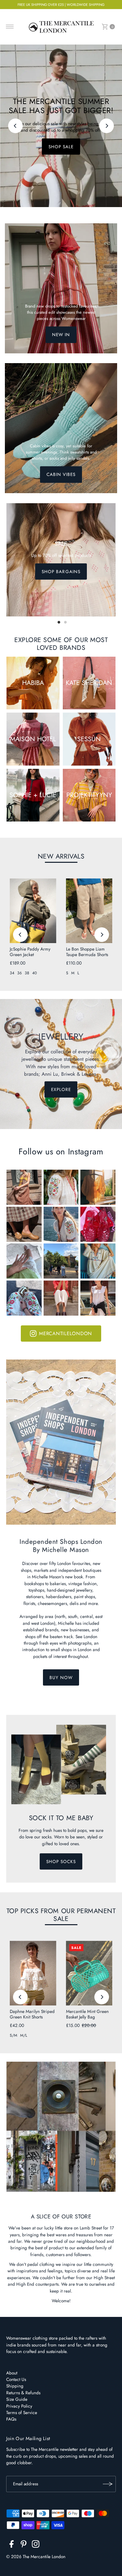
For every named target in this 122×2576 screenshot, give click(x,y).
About (12, 2373)
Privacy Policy (19, 2406)
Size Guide (17, 2399)
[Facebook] (12, 2545)
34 (12, 973)
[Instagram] (36, 2545)
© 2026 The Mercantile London (36, 2556)
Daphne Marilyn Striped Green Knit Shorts (32, 2014)
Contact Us (16, 2379)
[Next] (107, 126)
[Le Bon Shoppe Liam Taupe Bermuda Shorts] (89, 911)
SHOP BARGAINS (61, 572)
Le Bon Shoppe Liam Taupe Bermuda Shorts (87, 952)
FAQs (11, 2419)
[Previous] (15, 126)
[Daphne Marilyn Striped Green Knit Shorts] (33, 1973)
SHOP (61, 149)
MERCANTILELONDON (66, 1334)
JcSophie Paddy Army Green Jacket (30, 952)
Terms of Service (22, 2412)
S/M (14, 2035)
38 (27, 973)
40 (34, 973)
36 (20, 973)
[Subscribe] (108, 2484)
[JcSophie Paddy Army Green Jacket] (33, 911)
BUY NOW (61, 1677)
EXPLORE (61, 1089)
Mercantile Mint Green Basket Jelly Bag (87, 2014)
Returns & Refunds (23, 2393)
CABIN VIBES (61, 475)
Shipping (15, 2386)
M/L (24, 2035)
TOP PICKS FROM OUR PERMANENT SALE (61, 1915)
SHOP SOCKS (61, 1861)
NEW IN (61, 335)
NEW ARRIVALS (61, 856)
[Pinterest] (24, 2545)
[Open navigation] (10, 27)
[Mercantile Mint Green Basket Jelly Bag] (89, 1973)
